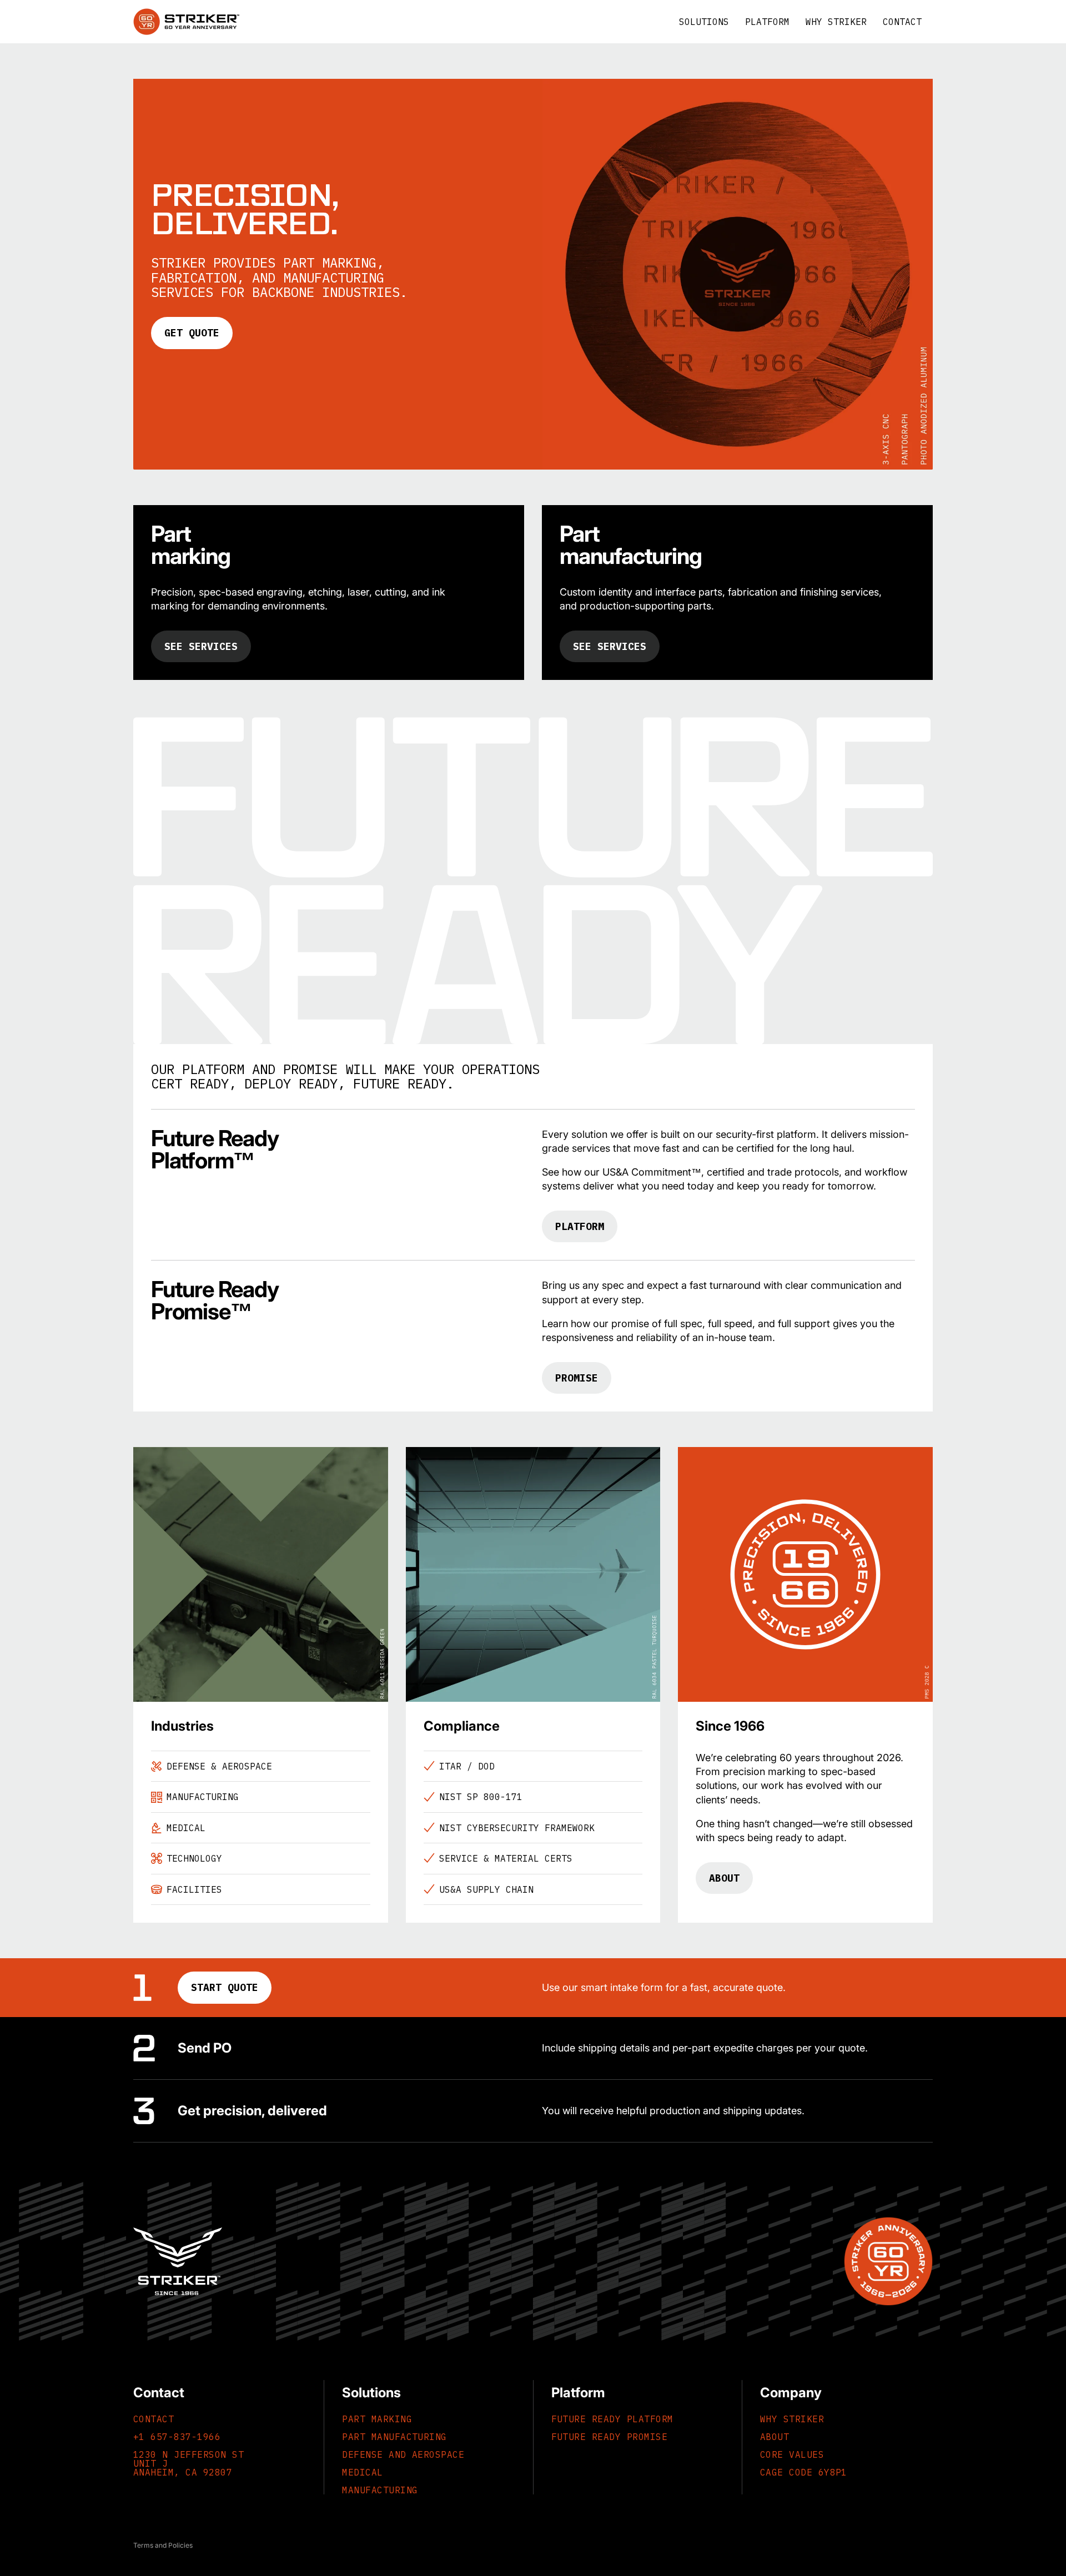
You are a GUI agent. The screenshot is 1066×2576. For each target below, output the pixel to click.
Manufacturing (380, 2490)
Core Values (792, 2454)
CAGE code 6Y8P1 (804, 2472)
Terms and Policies (163, 2545)
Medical (362, 2472)
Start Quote (225, 1987)
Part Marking (377, 2419)
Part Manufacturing (394, 2437)
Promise (577, 1378)
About (724, 1878)
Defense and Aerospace (403, 2454)
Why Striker (792, 2419)
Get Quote (192, 333)
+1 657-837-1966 (177, 2437)
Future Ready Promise (610, 2437)
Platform (580, 1226)
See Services (201, 646)
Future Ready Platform (612, 2419)
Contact (154, 2419)
